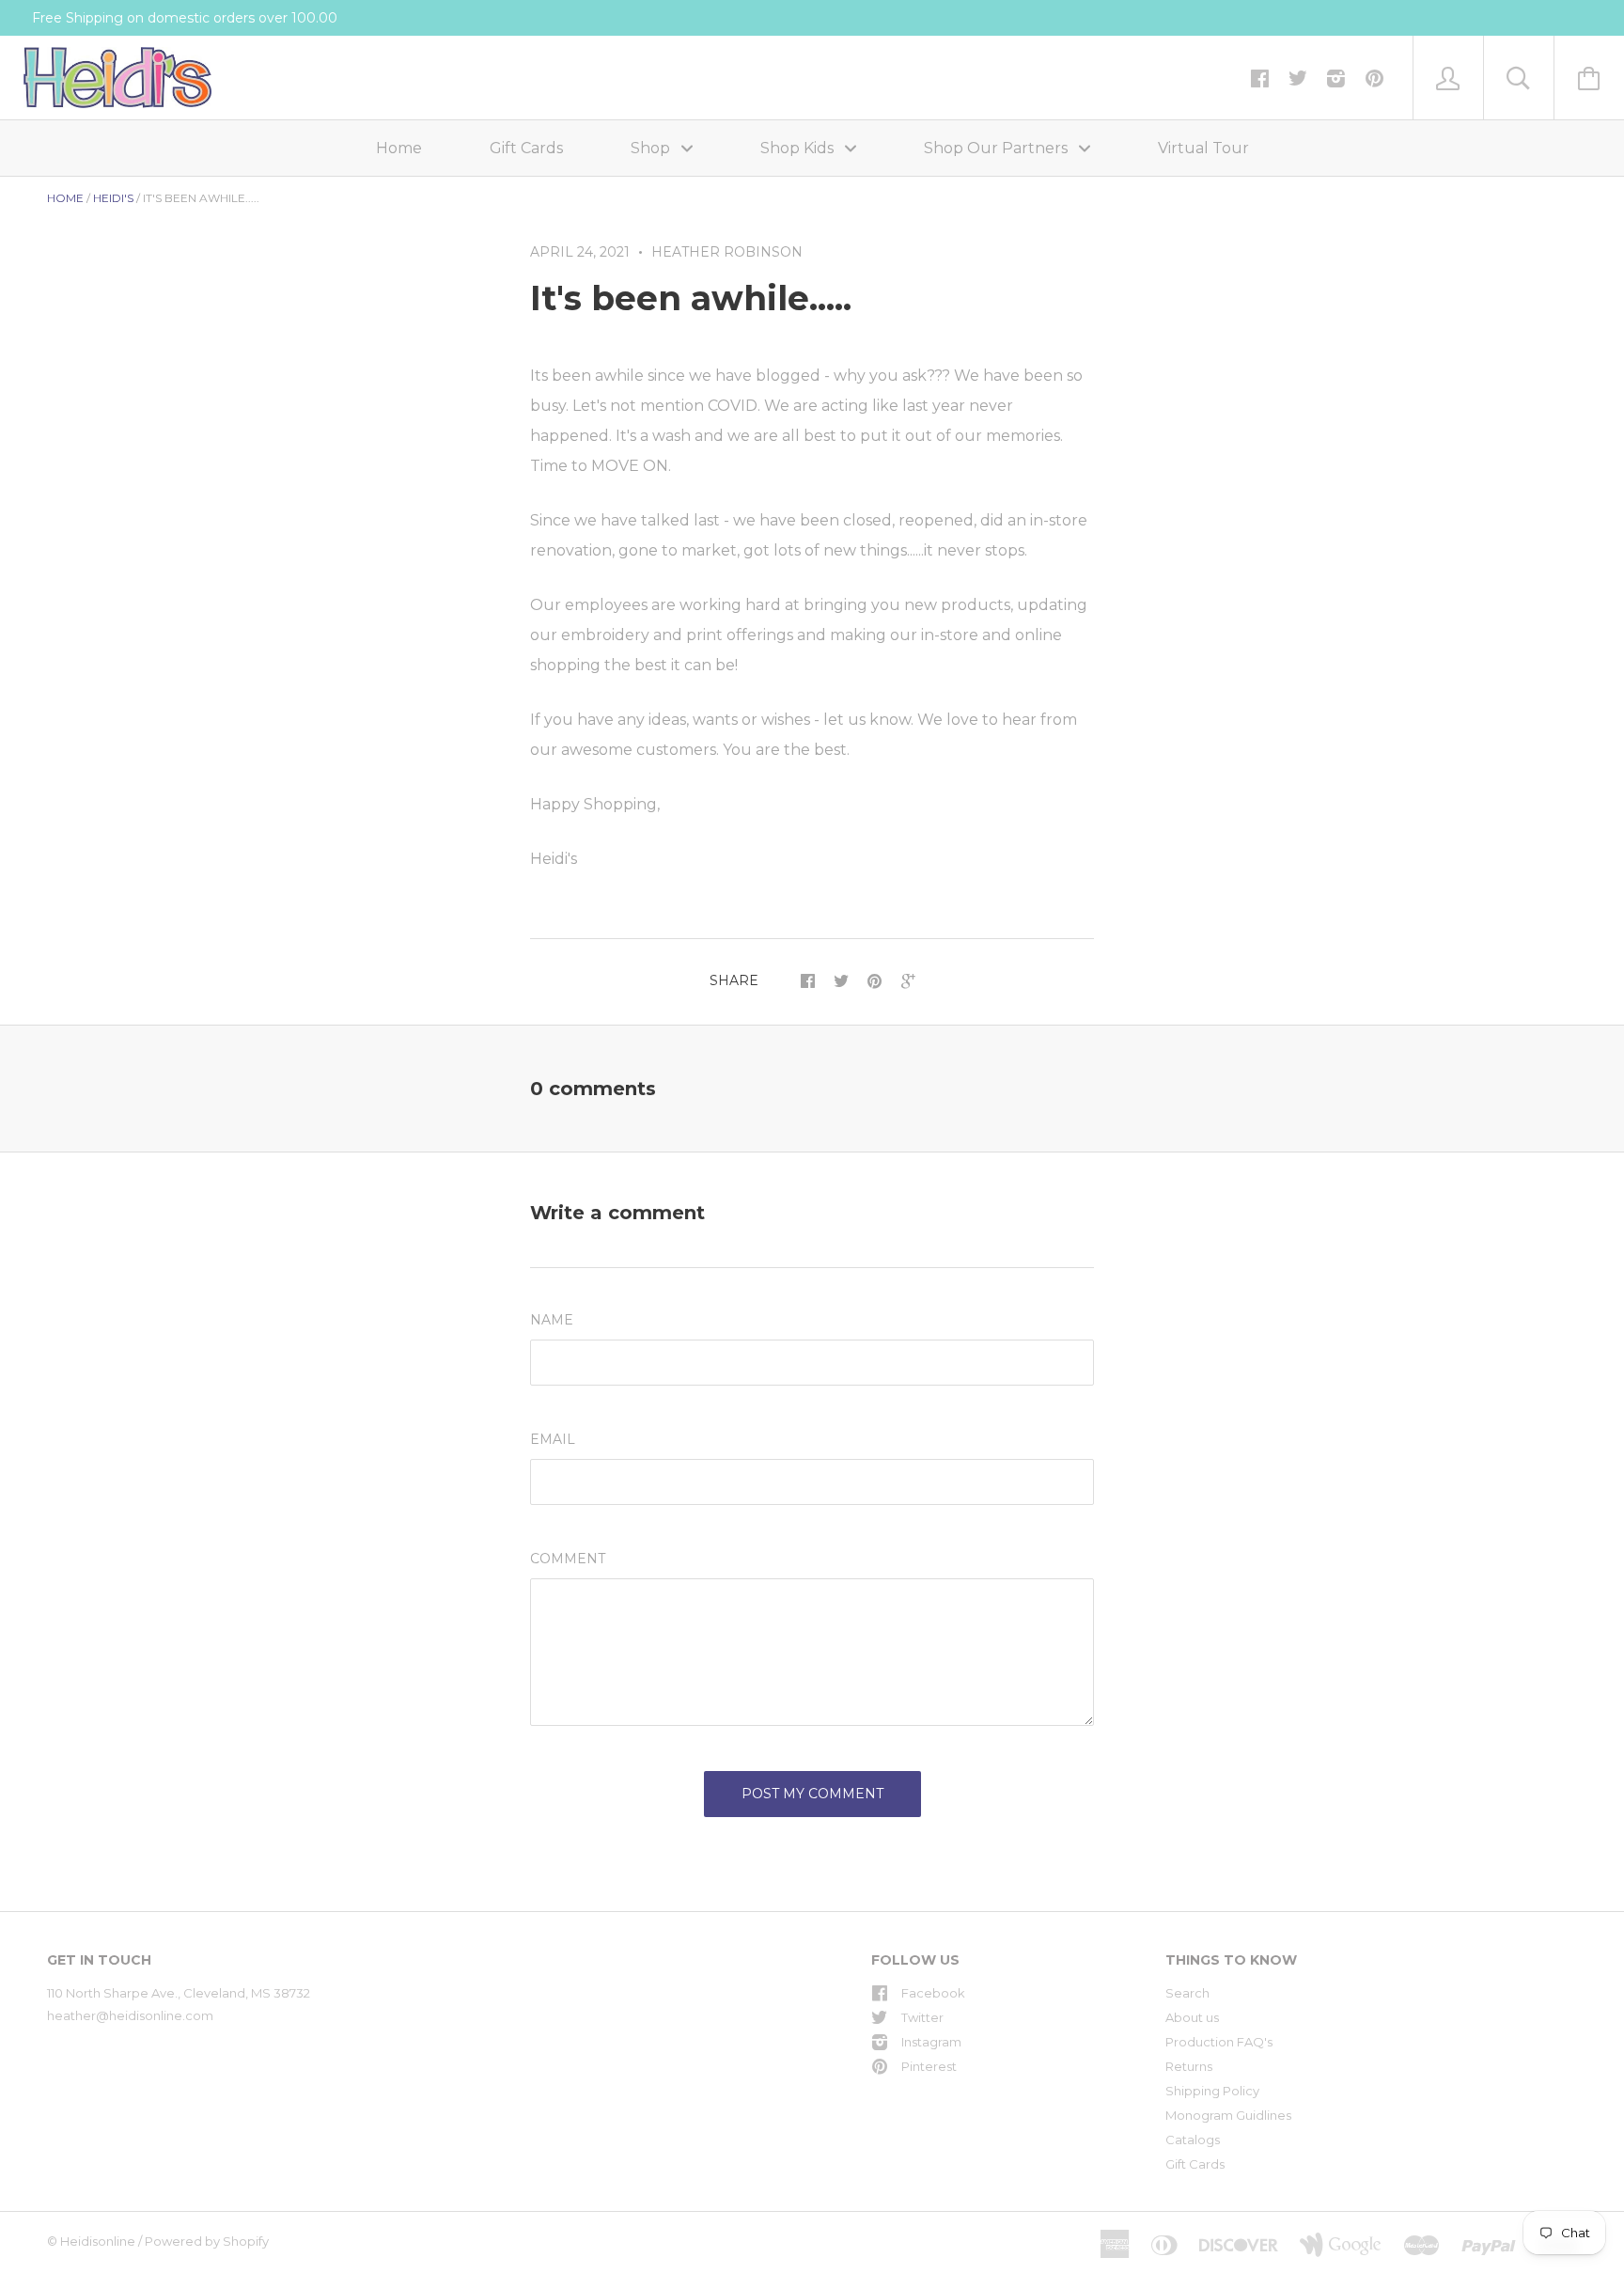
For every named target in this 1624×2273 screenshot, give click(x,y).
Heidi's (113, 198)
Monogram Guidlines (1228, 2115)
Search (1187, 1993)
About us (1192, 2017)
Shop (652, 148)
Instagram (931, 2042)
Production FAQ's (1219, 2042)
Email (553, 1439)
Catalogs (1193, 2140)
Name (552, 1320)
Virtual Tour (1203, 148)
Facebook (933, 1993)
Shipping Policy (1212, 2091)
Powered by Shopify (207, 2241)
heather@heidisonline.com (130, 2015)
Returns (1189, 2066)
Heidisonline (98, 2241)
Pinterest (929, 2066)
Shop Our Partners (998, 148)
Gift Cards (526, 148)
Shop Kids (799, 148)
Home (399, 148)
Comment (568, 1559)
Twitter (922, 2017)
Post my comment (812, 1794)
